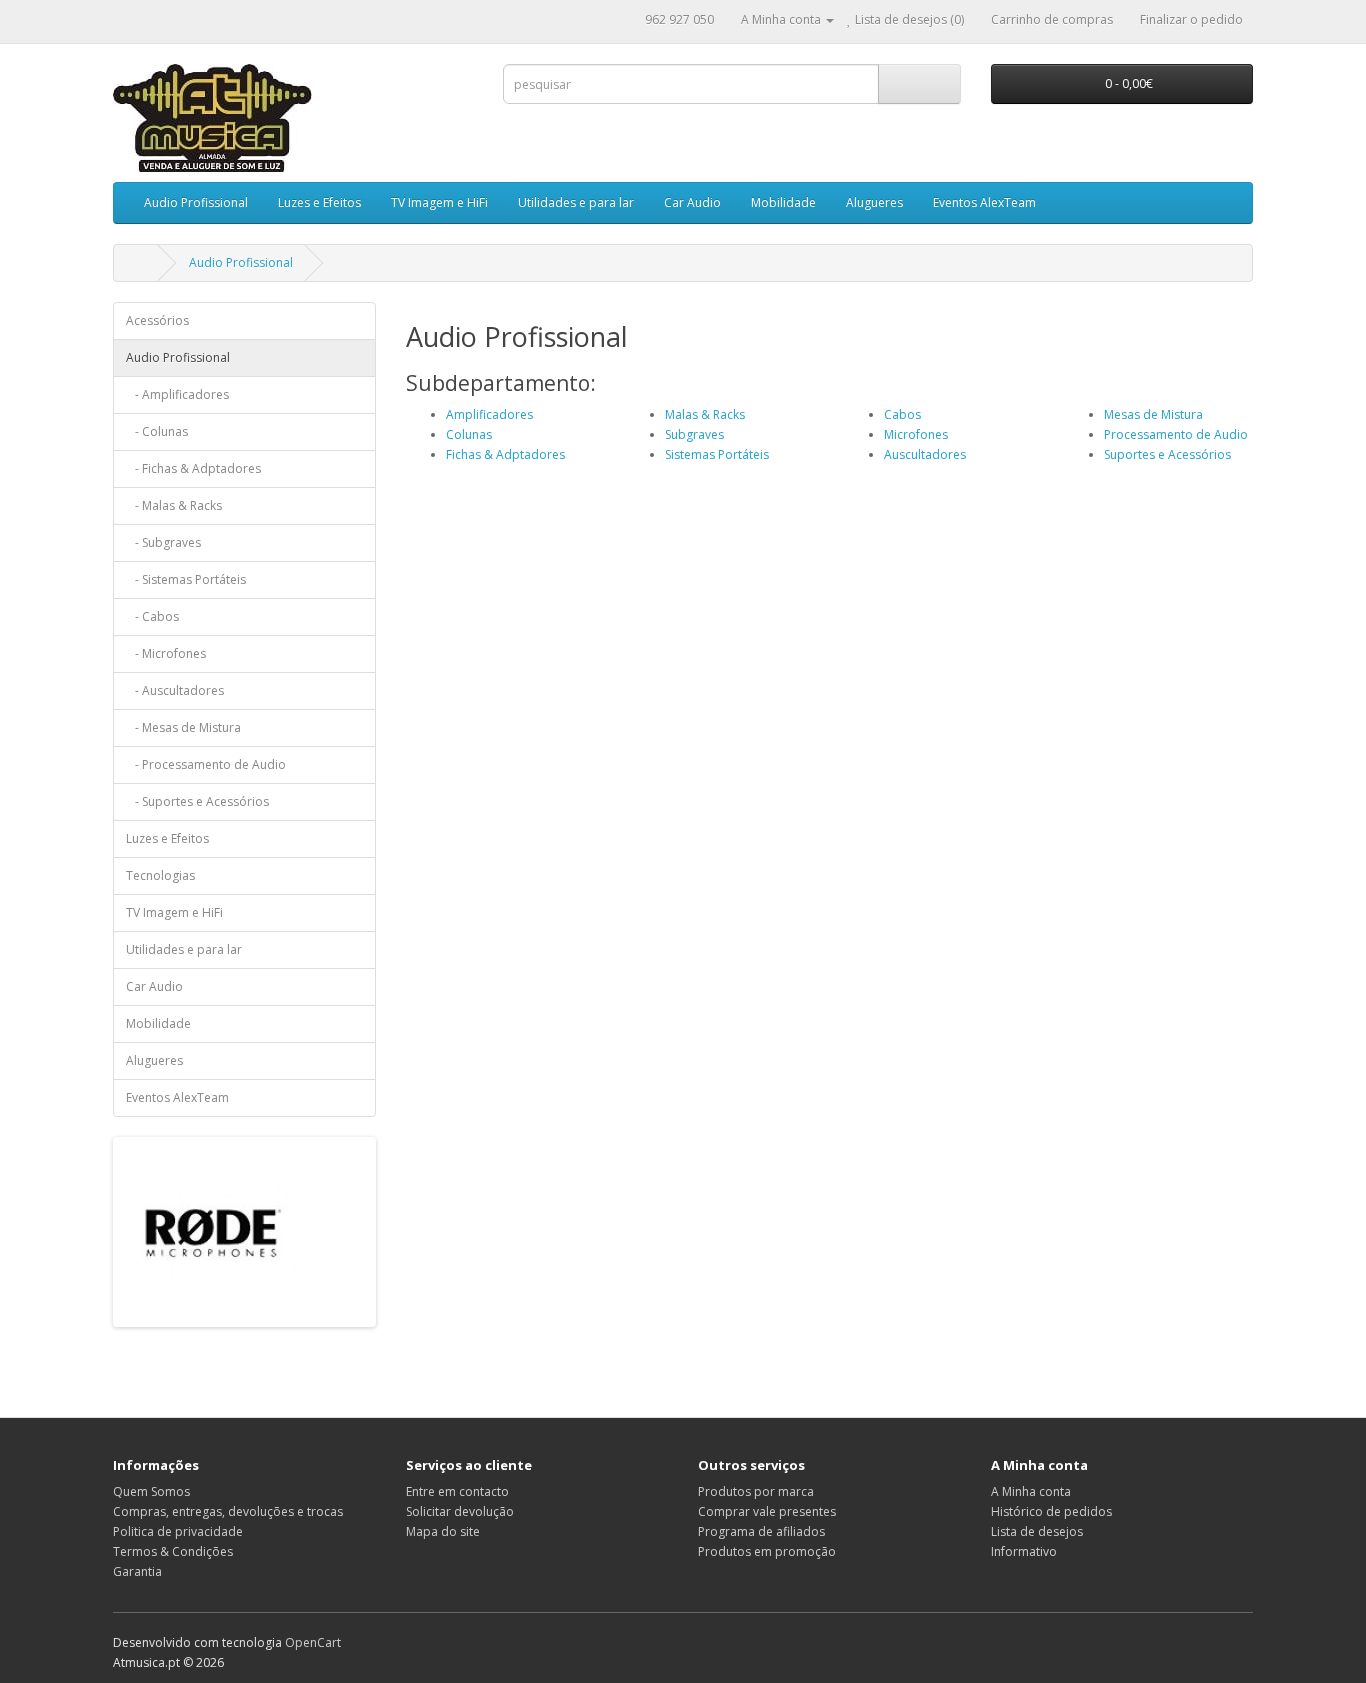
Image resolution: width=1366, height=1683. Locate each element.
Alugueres (874, 202)
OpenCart (313, 1642)
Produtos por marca (756, 1491)
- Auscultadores (175, 690)
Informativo (1024, 1551)
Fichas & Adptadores (505, 454)
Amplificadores (489, 414)
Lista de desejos (1037, 1531)
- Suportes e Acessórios (197, 801)
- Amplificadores (177, 394)
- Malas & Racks (174, 505)
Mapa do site (443, 1531)
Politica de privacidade (178, 1531)
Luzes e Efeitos (319, 202)
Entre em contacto (457, 1491)
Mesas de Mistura (1153, 414)
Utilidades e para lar (576, 202)
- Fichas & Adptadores (193, 468)
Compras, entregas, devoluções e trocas (228, 1511)
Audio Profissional (196, 202)
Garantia (137, 1571)
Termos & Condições (173, 1551)
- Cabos (152, 616)
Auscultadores (925, 454)
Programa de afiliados (761, 1531)
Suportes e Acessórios (1167, 454)
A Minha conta (1031, 1491)
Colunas (469, 434)
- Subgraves (163, 542)
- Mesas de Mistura (183, 727)
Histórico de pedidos (1051, 1511)
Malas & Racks (705, 414)
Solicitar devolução (460, 1511)
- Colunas (157, 431)
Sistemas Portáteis (717, 454)
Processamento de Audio (1176, 434)
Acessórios (157, 320)
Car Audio (692, 202)
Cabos (902, 414)
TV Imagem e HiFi (439, 202)
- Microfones (166, 653)
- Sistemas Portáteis (186, 579)
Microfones (916, 434)
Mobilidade (783, 202)
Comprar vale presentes (767, 1511)
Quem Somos (151, 1491)
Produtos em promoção (767, 1551)
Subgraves (694, 434)
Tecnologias (160, 875)
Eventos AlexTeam (984, 202)
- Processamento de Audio (206, 764)
